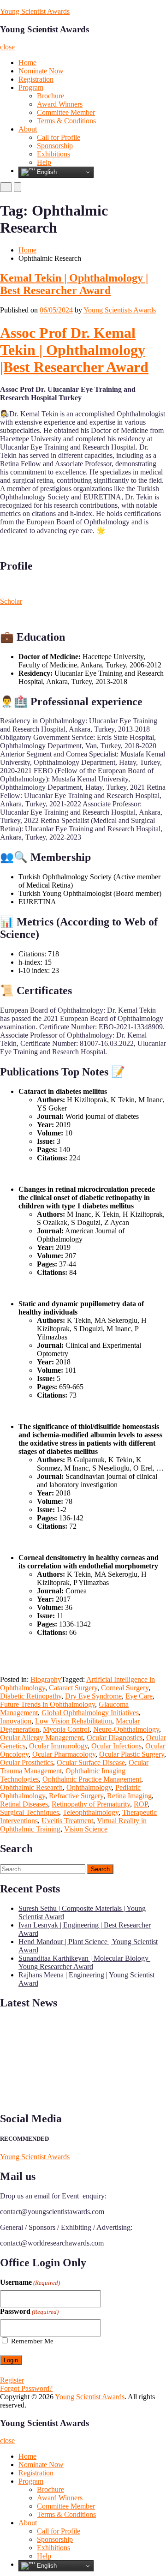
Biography (46, 1679)
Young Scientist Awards (35, 11)
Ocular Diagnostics (115, 1738)
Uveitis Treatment (67, 1821)
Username (30, 2282)
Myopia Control (66, 1729)
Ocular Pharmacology (64, 1754)
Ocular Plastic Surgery (132, 1754)
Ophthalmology (89, 1787)
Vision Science (86, 1829)
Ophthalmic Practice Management (92, 1779)
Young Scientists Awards (120, 310)
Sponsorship (55, 146)
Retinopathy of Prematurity (91, 1804)
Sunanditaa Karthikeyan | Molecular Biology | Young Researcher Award (85, 1962)
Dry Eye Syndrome (93, 1696)
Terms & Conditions (66, 121)
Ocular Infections (116, 1746)
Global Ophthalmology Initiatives (90, 1713)
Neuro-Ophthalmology (126, 1729)
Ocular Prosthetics (27, 1762)
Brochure (50, 96)
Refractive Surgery (76, 1796)
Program (31, 87)
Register (12, 2380)
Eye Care (139, 1696)
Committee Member (66, 112)
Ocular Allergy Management (41, 1738)
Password (29, 2311)
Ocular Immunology (58, 1746)
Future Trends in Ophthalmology (47, 1704)
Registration (36, 79)
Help (44, 162)
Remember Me (32, 2341)
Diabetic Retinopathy (31, 1696)
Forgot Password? (26, 2388)
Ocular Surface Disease (91, 1762)
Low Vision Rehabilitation (74, 1721)
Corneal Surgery (125, 1688)
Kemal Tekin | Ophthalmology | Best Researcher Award (74, 284)
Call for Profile (59, 137)
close (7, 47)
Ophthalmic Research (31, 1787)
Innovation (16, 1721)
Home (27, 63)
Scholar (11, 601)
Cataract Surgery (73, 1688)
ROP (141, 1804)
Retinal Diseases (24, 1804)
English (46, 172)
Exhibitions (53, 154)
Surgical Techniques (30, 1812)
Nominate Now (41, 71)
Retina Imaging (129, 1796)
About (28, 129)
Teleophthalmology (91, 1812)
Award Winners (60, 104)
